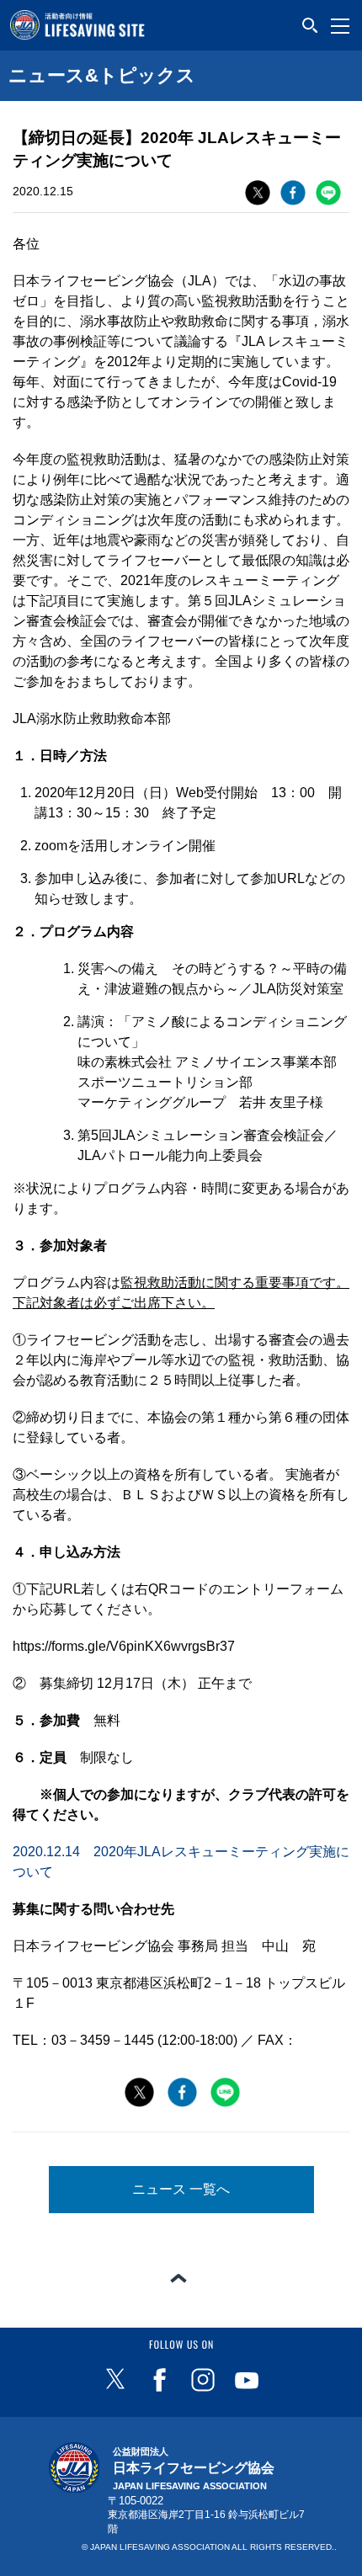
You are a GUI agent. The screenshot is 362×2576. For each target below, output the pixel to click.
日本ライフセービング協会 (194, 2469)
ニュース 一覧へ (181, 2189)
